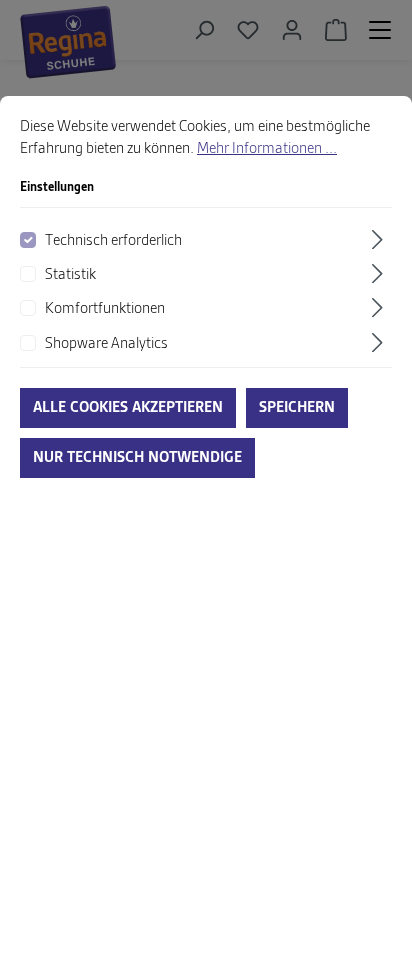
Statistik (70, 275)
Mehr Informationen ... (267, 149)
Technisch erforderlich (113, 241)
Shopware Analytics (106, 344)
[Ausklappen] (380, 239)
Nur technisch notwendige (137, 458)
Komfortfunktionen (105, 309)
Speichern (297, 408)
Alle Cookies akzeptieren (128, 408)
